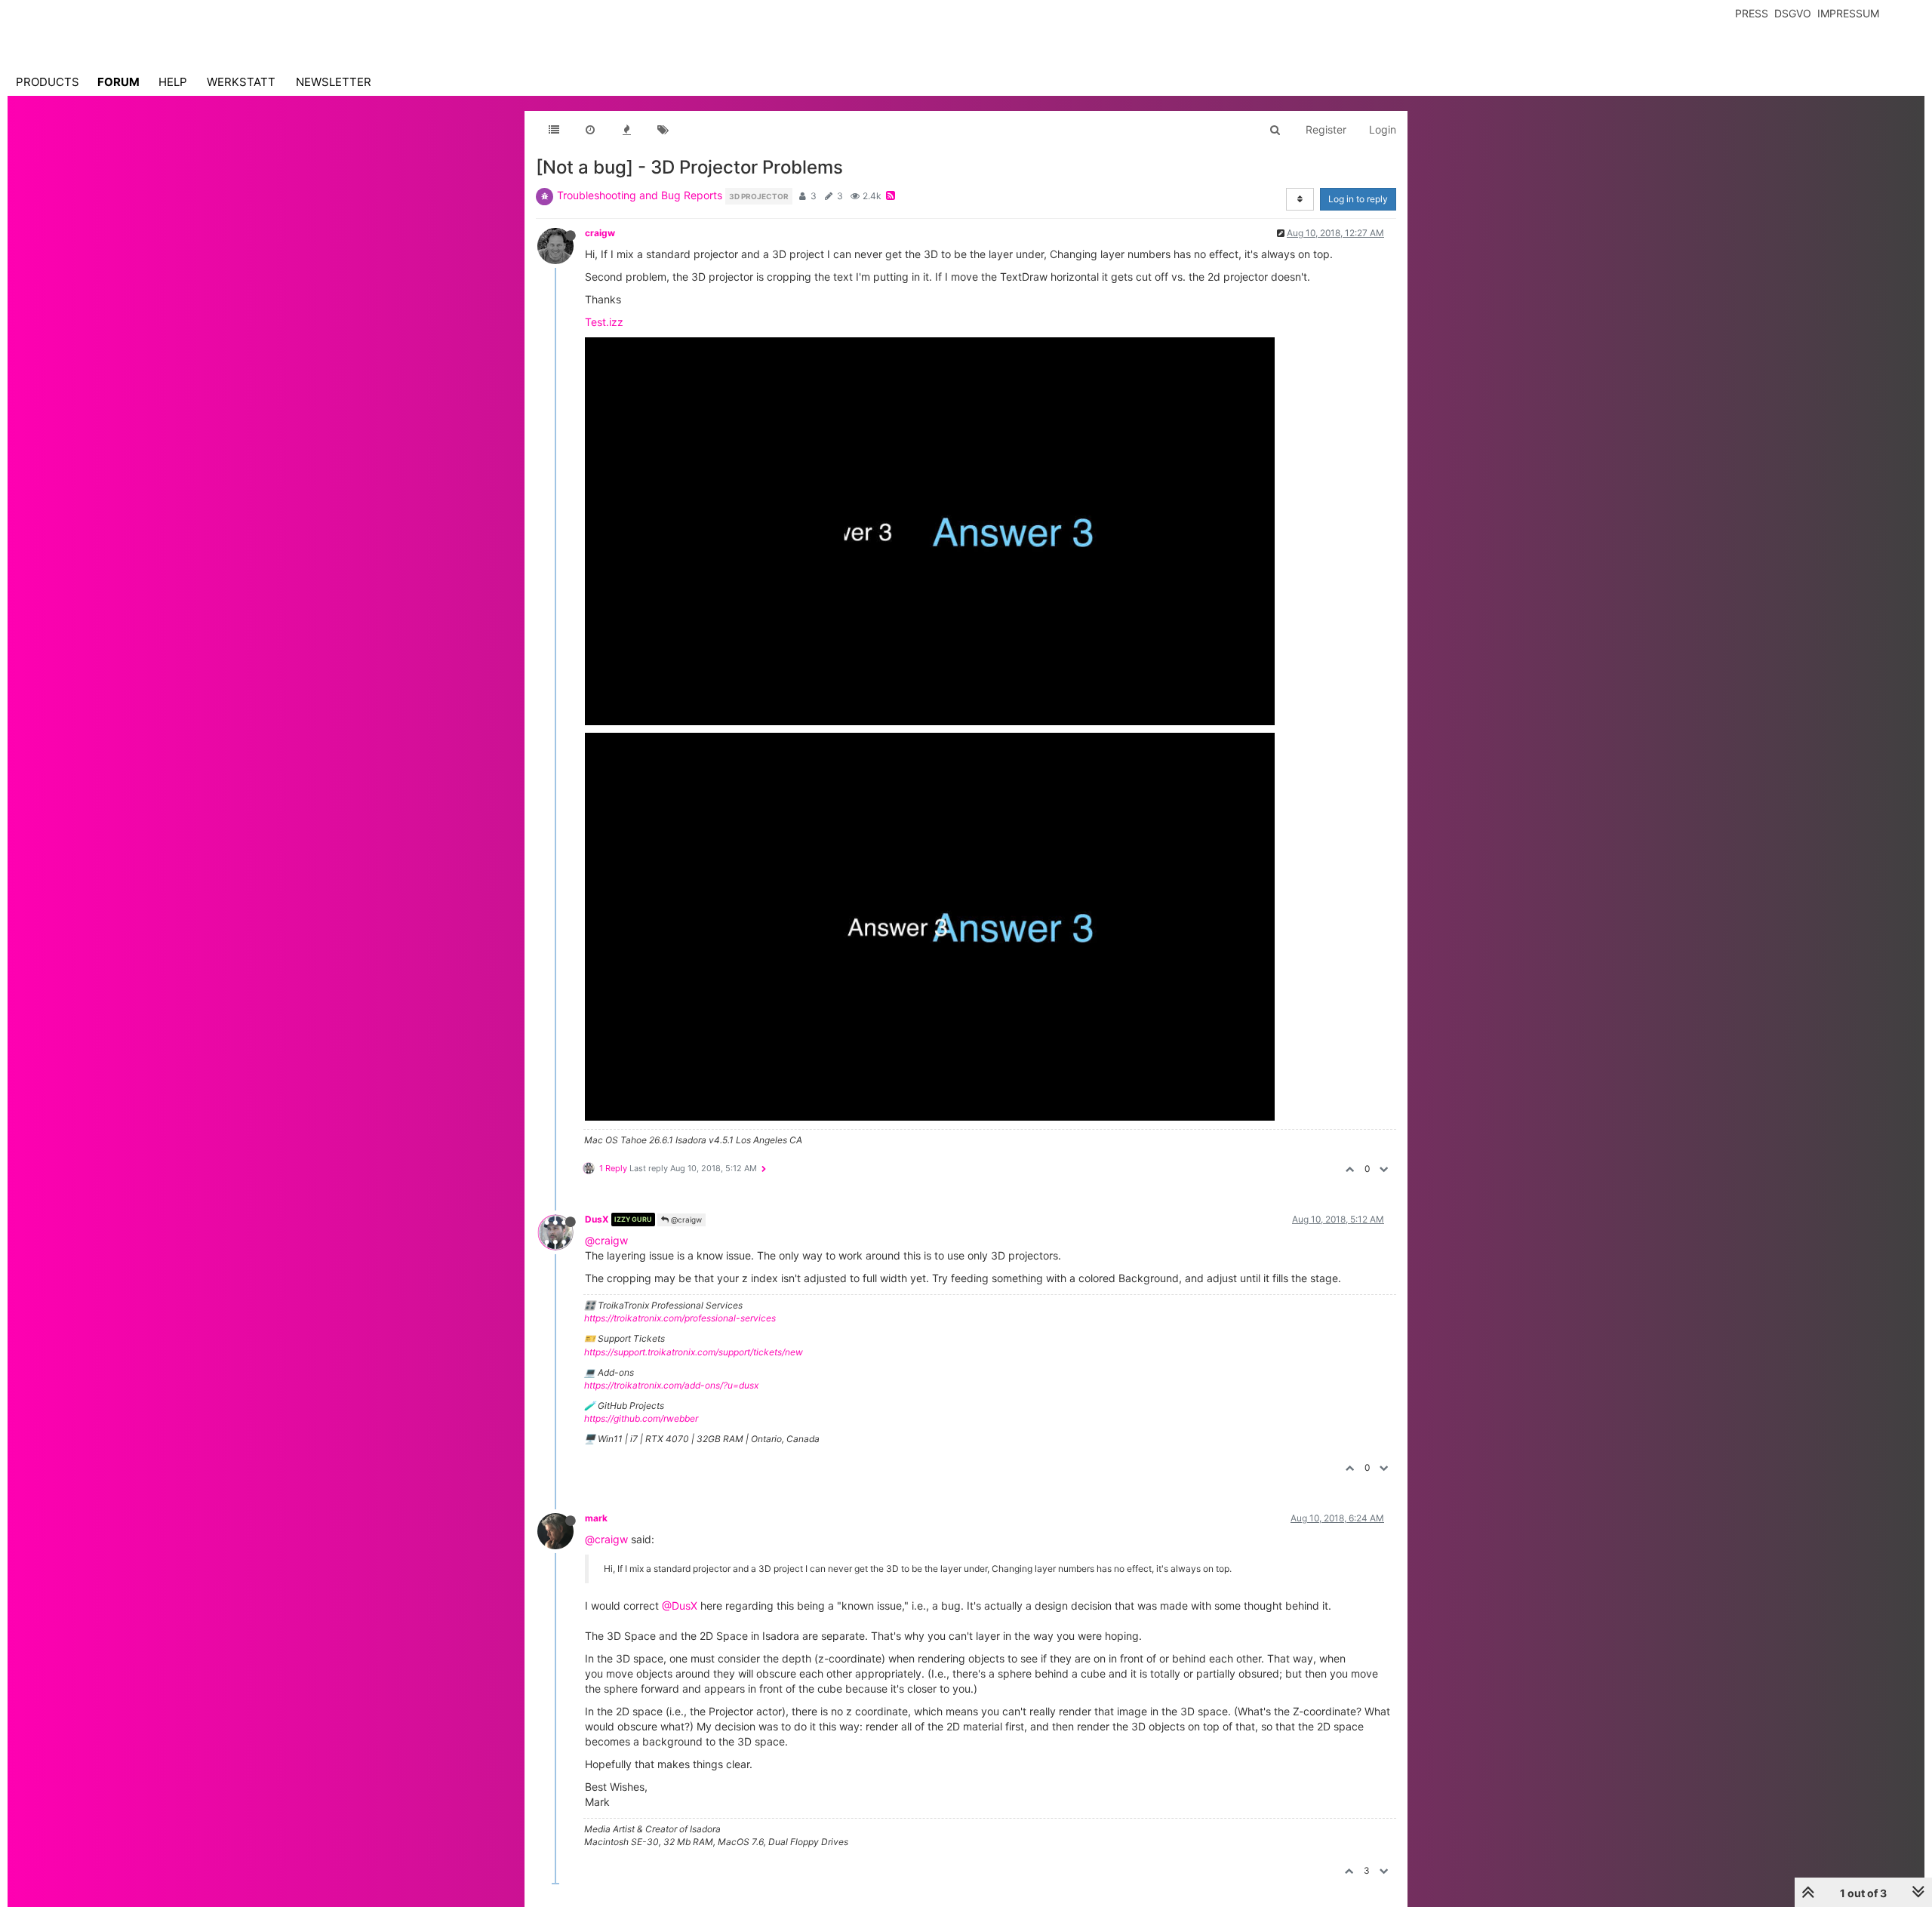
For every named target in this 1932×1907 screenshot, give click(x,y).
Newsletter (334, 82)
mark (596, 1518)
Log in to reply (1358, 199)
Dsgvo (1793, 13)
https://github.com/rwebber (641, 1418)
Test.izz (604, 322)
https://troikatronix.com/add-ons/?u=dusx (671, 1385)
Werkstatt (241, 82)
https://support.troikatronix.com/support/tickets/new (694, 1352)
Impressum (1848, 13)
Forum (118, 82)
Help (173, 82)
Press (1752, 13)
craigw (600, 233)
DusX (597, 1219)
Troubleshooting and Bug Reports (640, 195)
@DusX (680, 1606)
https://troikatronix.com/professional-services (680, 1318)
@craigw (685, 1220)
